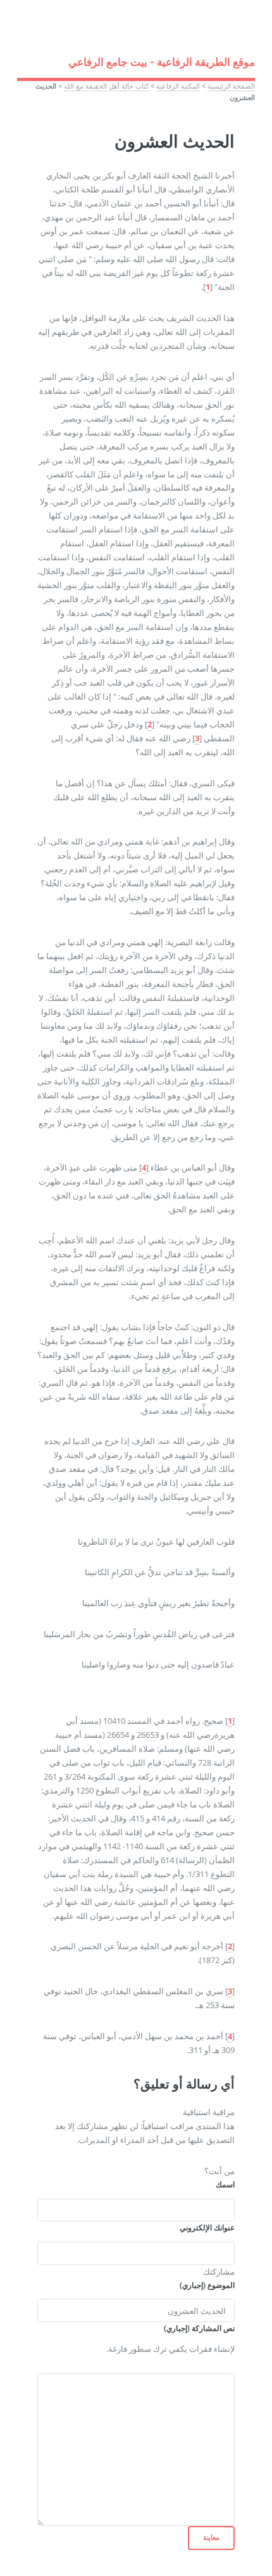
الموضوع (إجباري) (207, 2285)
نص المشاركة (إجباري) (199, 2328)
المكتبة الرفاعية (178, 86)
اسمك (225, 2184)
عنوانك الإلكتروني (207, 2227)
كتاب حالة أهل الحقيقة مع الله (106, 86)
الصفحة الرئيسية (231, 86)
